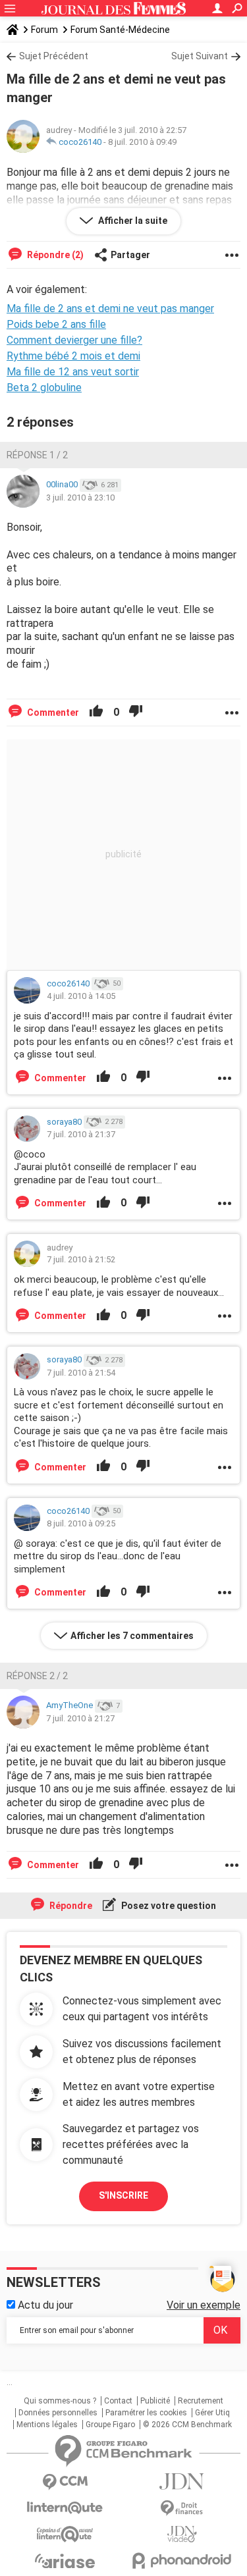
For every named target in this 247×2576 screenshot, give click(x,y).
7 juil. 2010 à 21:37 (81, 1134)
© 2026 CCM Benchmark (187, 2425)
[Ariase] (65, 2561)
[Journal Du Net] (182, 2482)
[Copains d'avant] (65, 2534)
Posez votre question (168, 1906)
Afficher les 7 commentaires (132, 1636)
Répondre (70, 1906)
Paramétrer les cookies (146, 2413)
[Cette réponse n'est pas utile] (136, 712)
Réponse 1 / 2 (37, 455)
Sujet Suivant (200, 56)
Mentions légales (47, 2425)
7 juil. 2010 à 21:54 (81, 1373)
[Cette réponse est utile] (96, 712)
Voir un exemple (204, 2305)
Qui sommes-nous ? (60, 2401)
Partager (130, 255)
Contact (118, 2401)
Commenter (52, 712)
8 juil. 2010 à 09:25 (81, 1523)
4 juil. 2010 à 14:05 (81, 996)
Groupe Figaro (110, 2425)
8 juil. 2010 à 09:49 (142, 142)
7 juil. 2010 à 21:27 (80, 1718)
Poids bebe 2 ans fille (56, 324)
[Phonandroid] (182, 2561)
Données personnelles (58, 2413)
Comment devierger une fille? (74, 340)
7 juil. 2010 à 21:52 (81, 1259)
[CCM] (65, 2482)
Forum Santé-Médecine (120, 30)
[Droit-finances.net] (182, 2509)
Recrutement (201, 2401)
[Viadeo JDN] (182, 2534)
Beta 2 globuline (44, 388)
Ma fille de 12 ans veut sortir (73, 372)
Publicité (155, 2401)
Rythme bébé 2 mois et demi (73, 356)
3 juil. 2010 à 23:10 (80, 497)
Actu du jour (44, 2305)
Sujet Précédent (54, 56)
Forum (44, 30)
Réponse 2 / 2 (37, 1676)
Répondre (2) (54, 255)
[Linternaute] (65, 2508)
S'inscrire (123, 2195)
